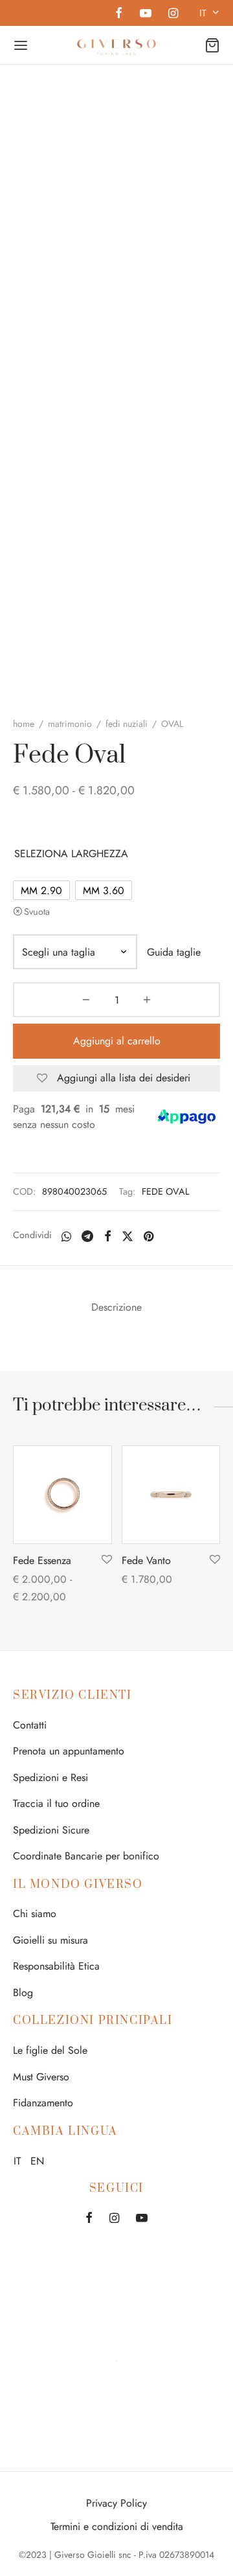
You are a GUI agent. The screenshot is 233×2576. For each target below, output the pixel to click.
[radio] (41, 890)
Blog (23, 1993)
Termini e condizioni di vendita (117, 2526)
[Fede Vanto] (171, 1495)
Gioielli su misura (50, 1940)
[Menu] (21, 45)
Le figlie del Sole (50, 2050)
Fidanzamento (43, 2103)
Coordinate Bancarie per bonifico (86, 1856)
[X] (128, 1236)
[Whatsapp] (66, 1236)
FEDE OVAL (165, 1191)
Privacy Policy (116, 2503)
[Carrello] (212, 45)
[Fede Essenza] (62, 1495)
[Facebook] (119, 14)
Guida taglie (174, 952)
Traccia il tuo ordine (56, 1803)
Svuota (37, 912)
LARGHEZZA (100, 854)
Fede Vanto (146, 1560)
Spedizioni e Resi (50, 1777)
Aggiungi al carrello (117, 1041)
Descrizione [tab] (116, 1307)
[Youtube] (145, 14)
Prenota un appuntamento (69, 1751)
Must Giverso (41, 2077)
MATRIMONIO (70, 724)
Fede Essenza (42, 1560)
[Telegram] (87, 1236)
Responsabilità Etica (56, 1966)
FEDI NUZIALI (127, 724)
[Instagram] (173, 14)
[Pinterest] (149, 1236)
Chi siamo (35, 1914)
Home (24, 724)
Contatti (30, 1725)
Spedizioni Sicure (51, 1830)
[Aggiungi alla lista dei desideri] (107, 1560)
